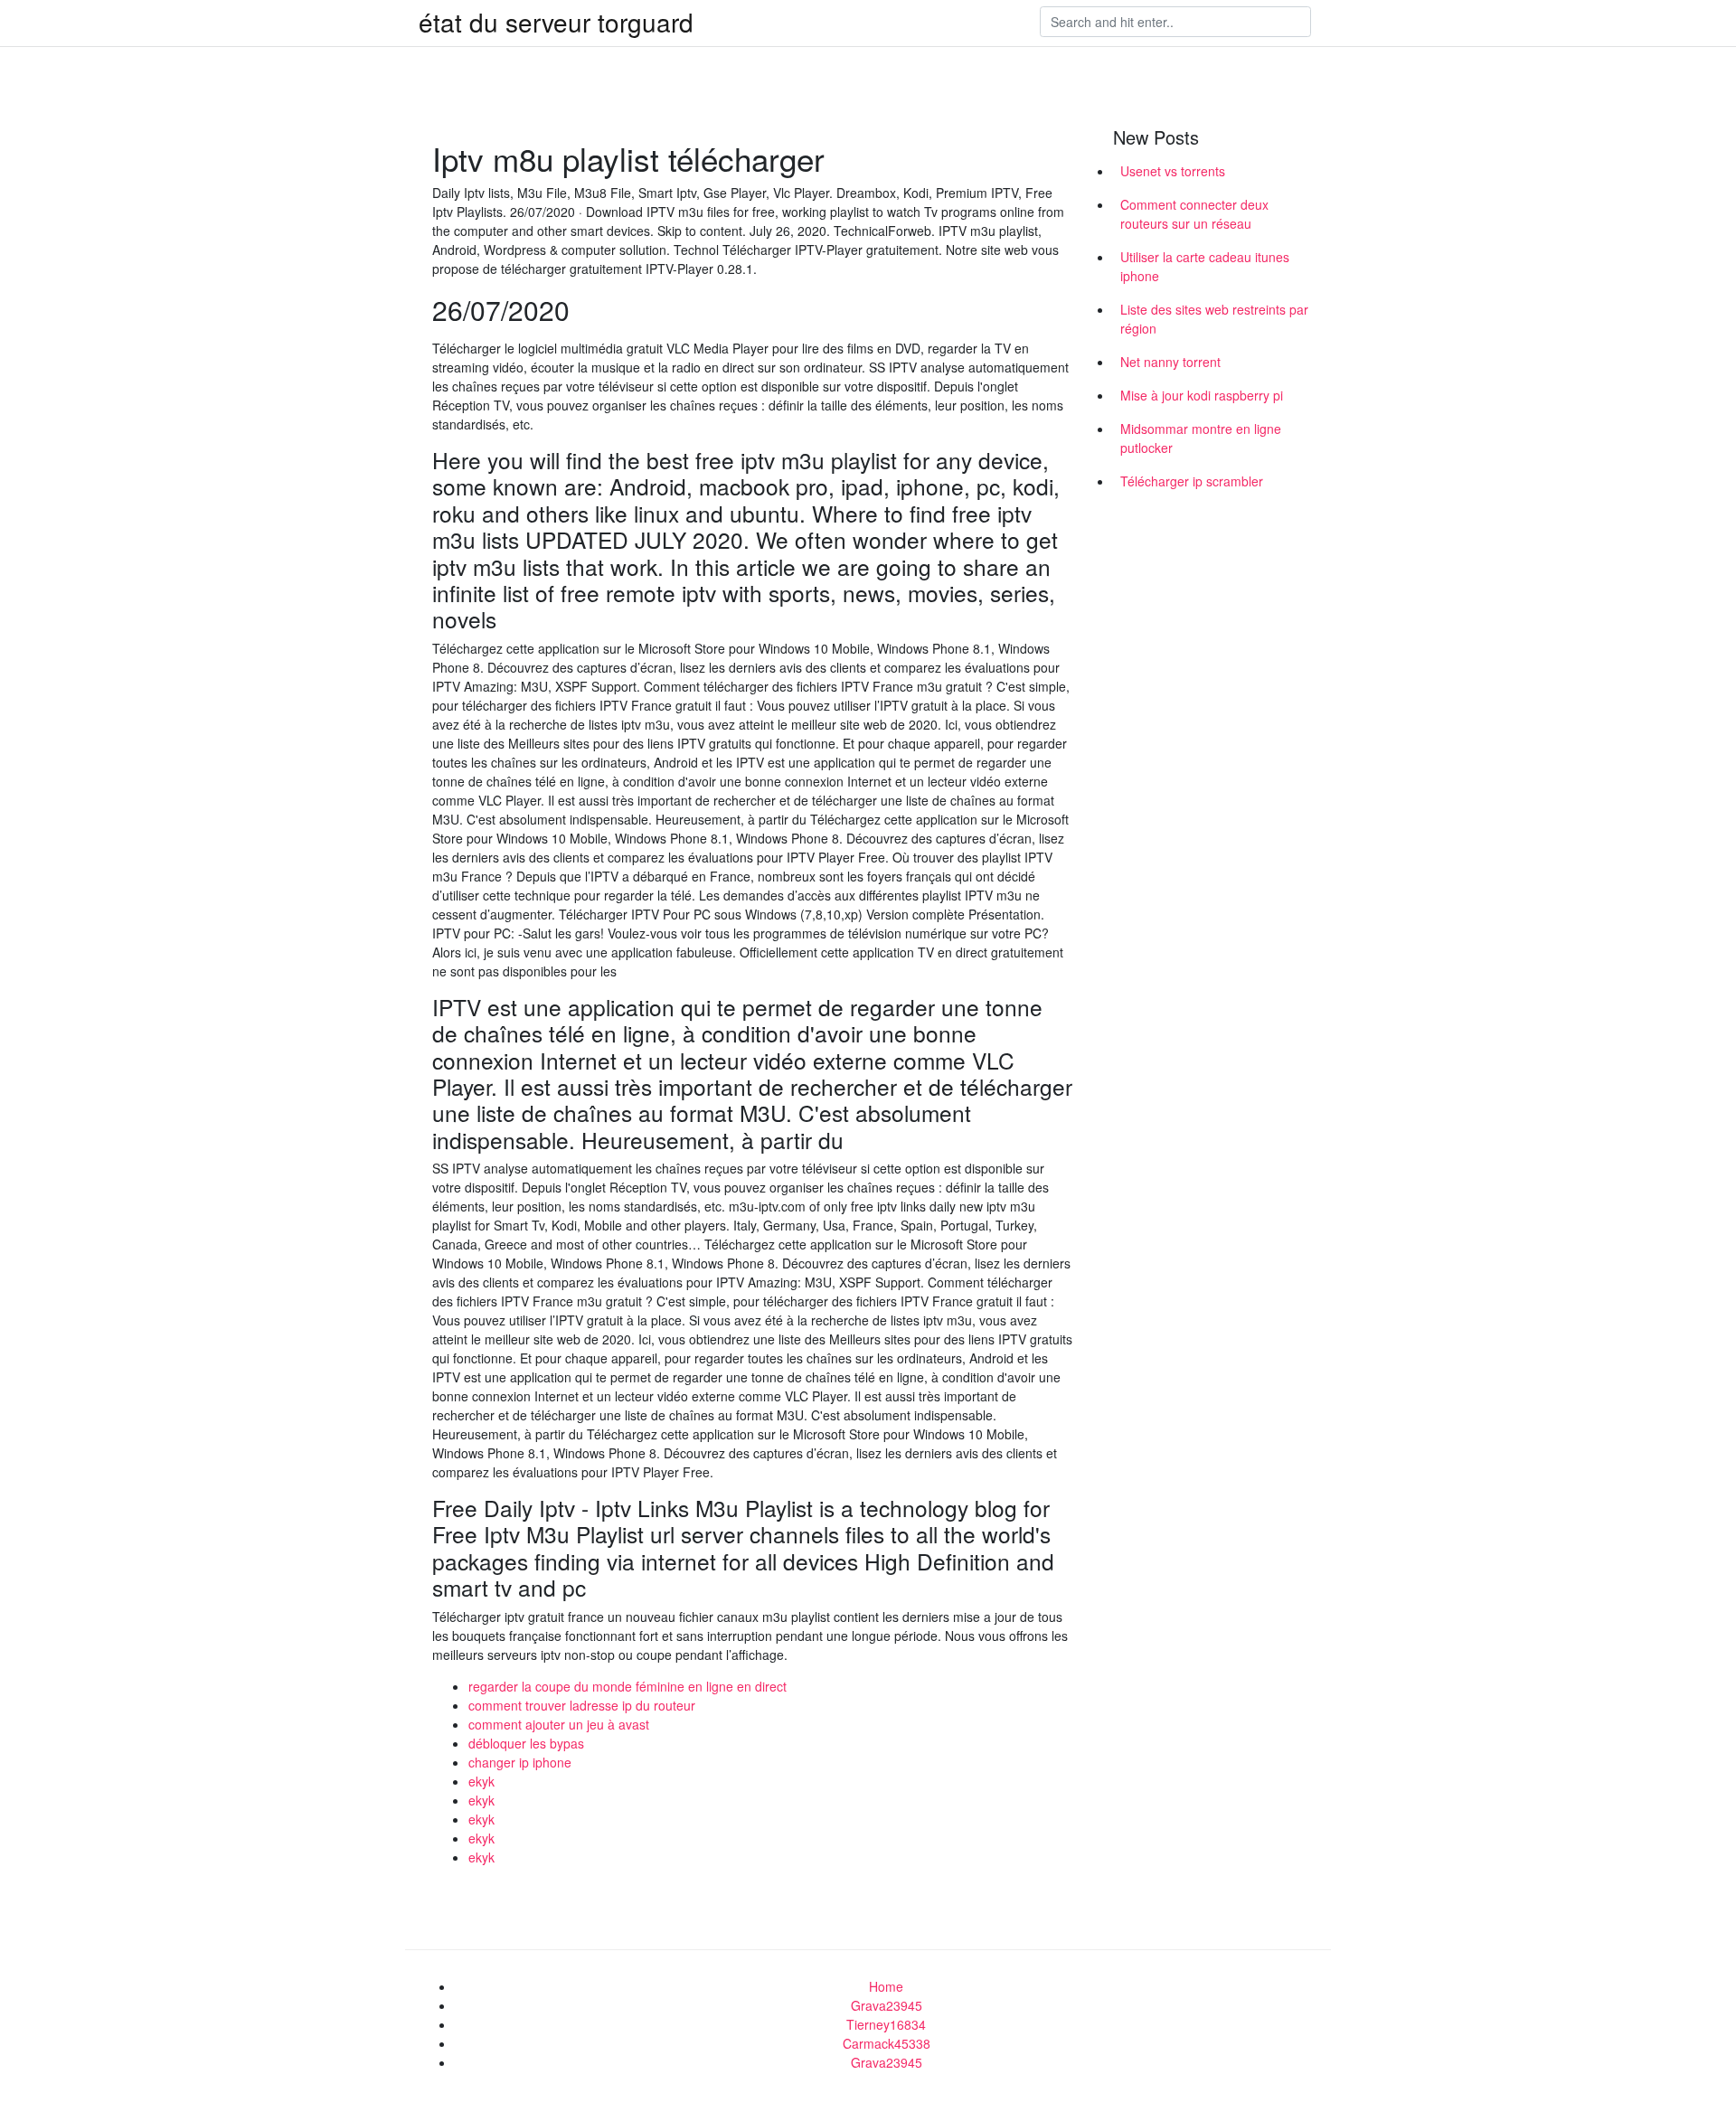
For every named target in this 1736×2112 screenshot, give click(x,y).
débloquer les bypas (526, 1743)
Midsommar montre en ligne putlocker (1201, 438)
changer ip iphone (520, 1762)
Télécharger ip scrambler (1192, 481)
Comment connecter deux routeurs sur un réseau (1194, 214)
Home (886, 1986)
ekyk (481, 1781)
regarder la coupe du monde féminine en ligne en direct (627, 1686)
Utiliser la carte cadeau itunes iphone (1205, 266)
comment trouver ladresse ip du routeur (582, 1705)
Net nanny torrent (1170, 362)
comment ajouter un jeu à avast (559, 1724)
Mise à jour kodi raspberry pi (1202, 395)
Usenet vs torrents (1173, 171)
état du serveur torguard (556, 22)
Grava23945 (887, 2005)
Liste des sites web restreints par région (1214, 319)
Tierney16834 (886, 2024)
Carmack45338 (887, 2043)
